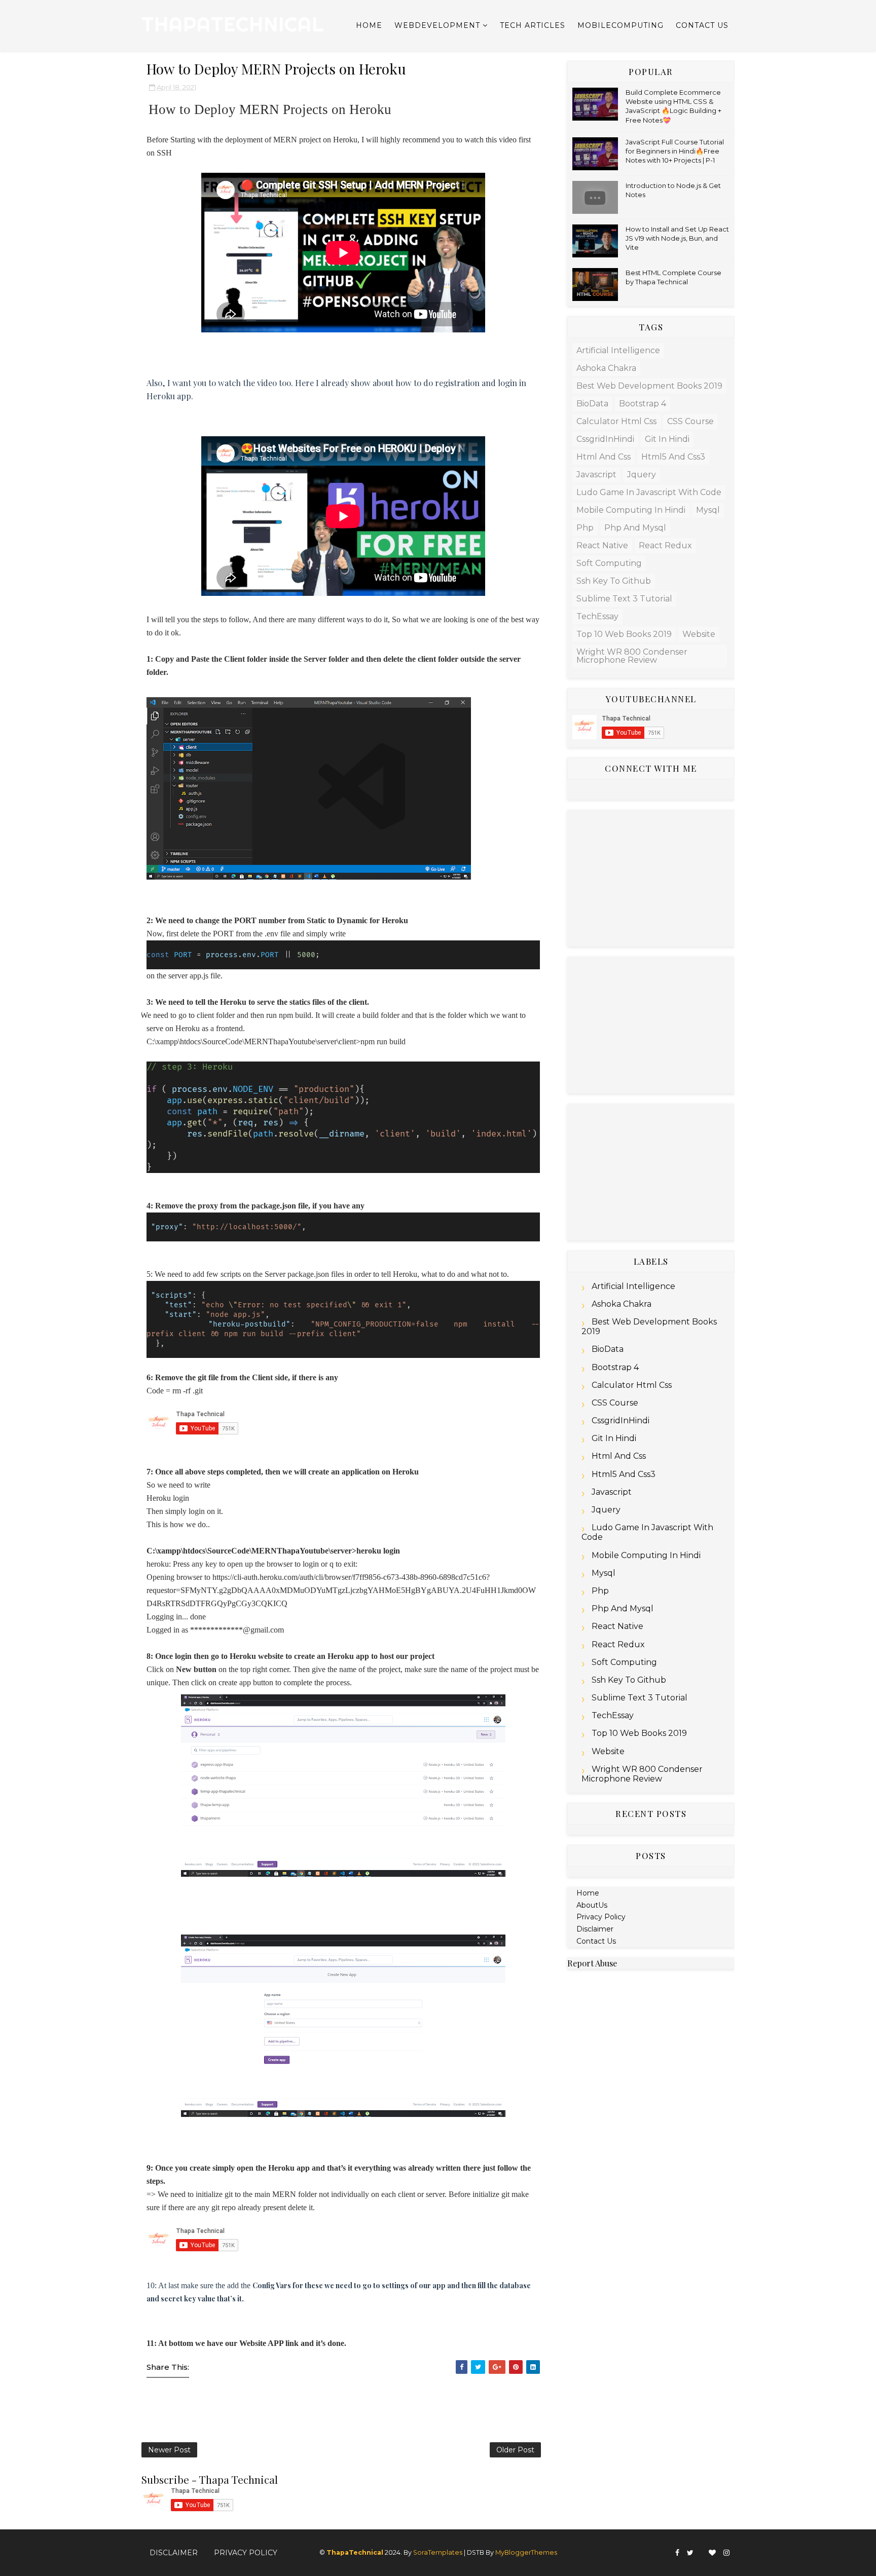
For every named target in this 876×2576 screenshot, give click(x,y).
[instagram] (726, 2553)
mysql (708, 510)
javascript (596, 475)
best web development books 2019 (649, 386)
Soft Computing (609, 563)
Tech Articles (533, 25)
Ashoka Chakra (606, 368)
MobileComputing (620, 25)
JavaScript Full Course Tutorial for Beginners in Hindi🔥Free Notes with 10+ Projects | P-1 (675, 151)
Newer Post (169, 2450)
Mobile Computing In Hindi (631, 510)
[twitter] (690, 2553)
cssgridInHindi (605, 439)
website (699, 634)
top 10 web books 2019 (624, 634)
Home (369, 25)
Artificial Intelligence (618, 350)
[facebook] (677, 2553)
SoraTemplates (438, 2552)
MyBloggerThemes (526, 2552)
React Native (602, 545)
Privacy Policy (601, 1917)
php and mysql (635, 528)
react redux (665, 545)
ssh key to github (614, 581)
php (585, 528)
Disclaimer (595, 1929)
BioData (592, 404)
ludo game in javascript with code (649, 492)
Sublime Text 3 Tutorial (624, 599)
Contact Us (702, 25)
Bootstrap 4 (643, 404)
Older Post (515, 2450)
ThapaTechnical (233, 24)
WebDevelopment (437, 25)
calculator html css (616, 421)
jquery (642, 475)
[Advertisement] (651, 878)
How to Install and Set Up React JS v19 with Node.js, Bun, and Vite (677, 238)
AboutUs (592, 1905)
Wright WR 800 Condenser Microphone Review (632, 656)
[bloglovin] (712, 2553)
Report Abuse (592, 1963)
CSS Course (690, 421)
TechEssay (597, 616)
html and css (604, 457)
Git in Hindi (667, 439)
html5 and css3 (673, 457)
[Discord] (701, 2549)
